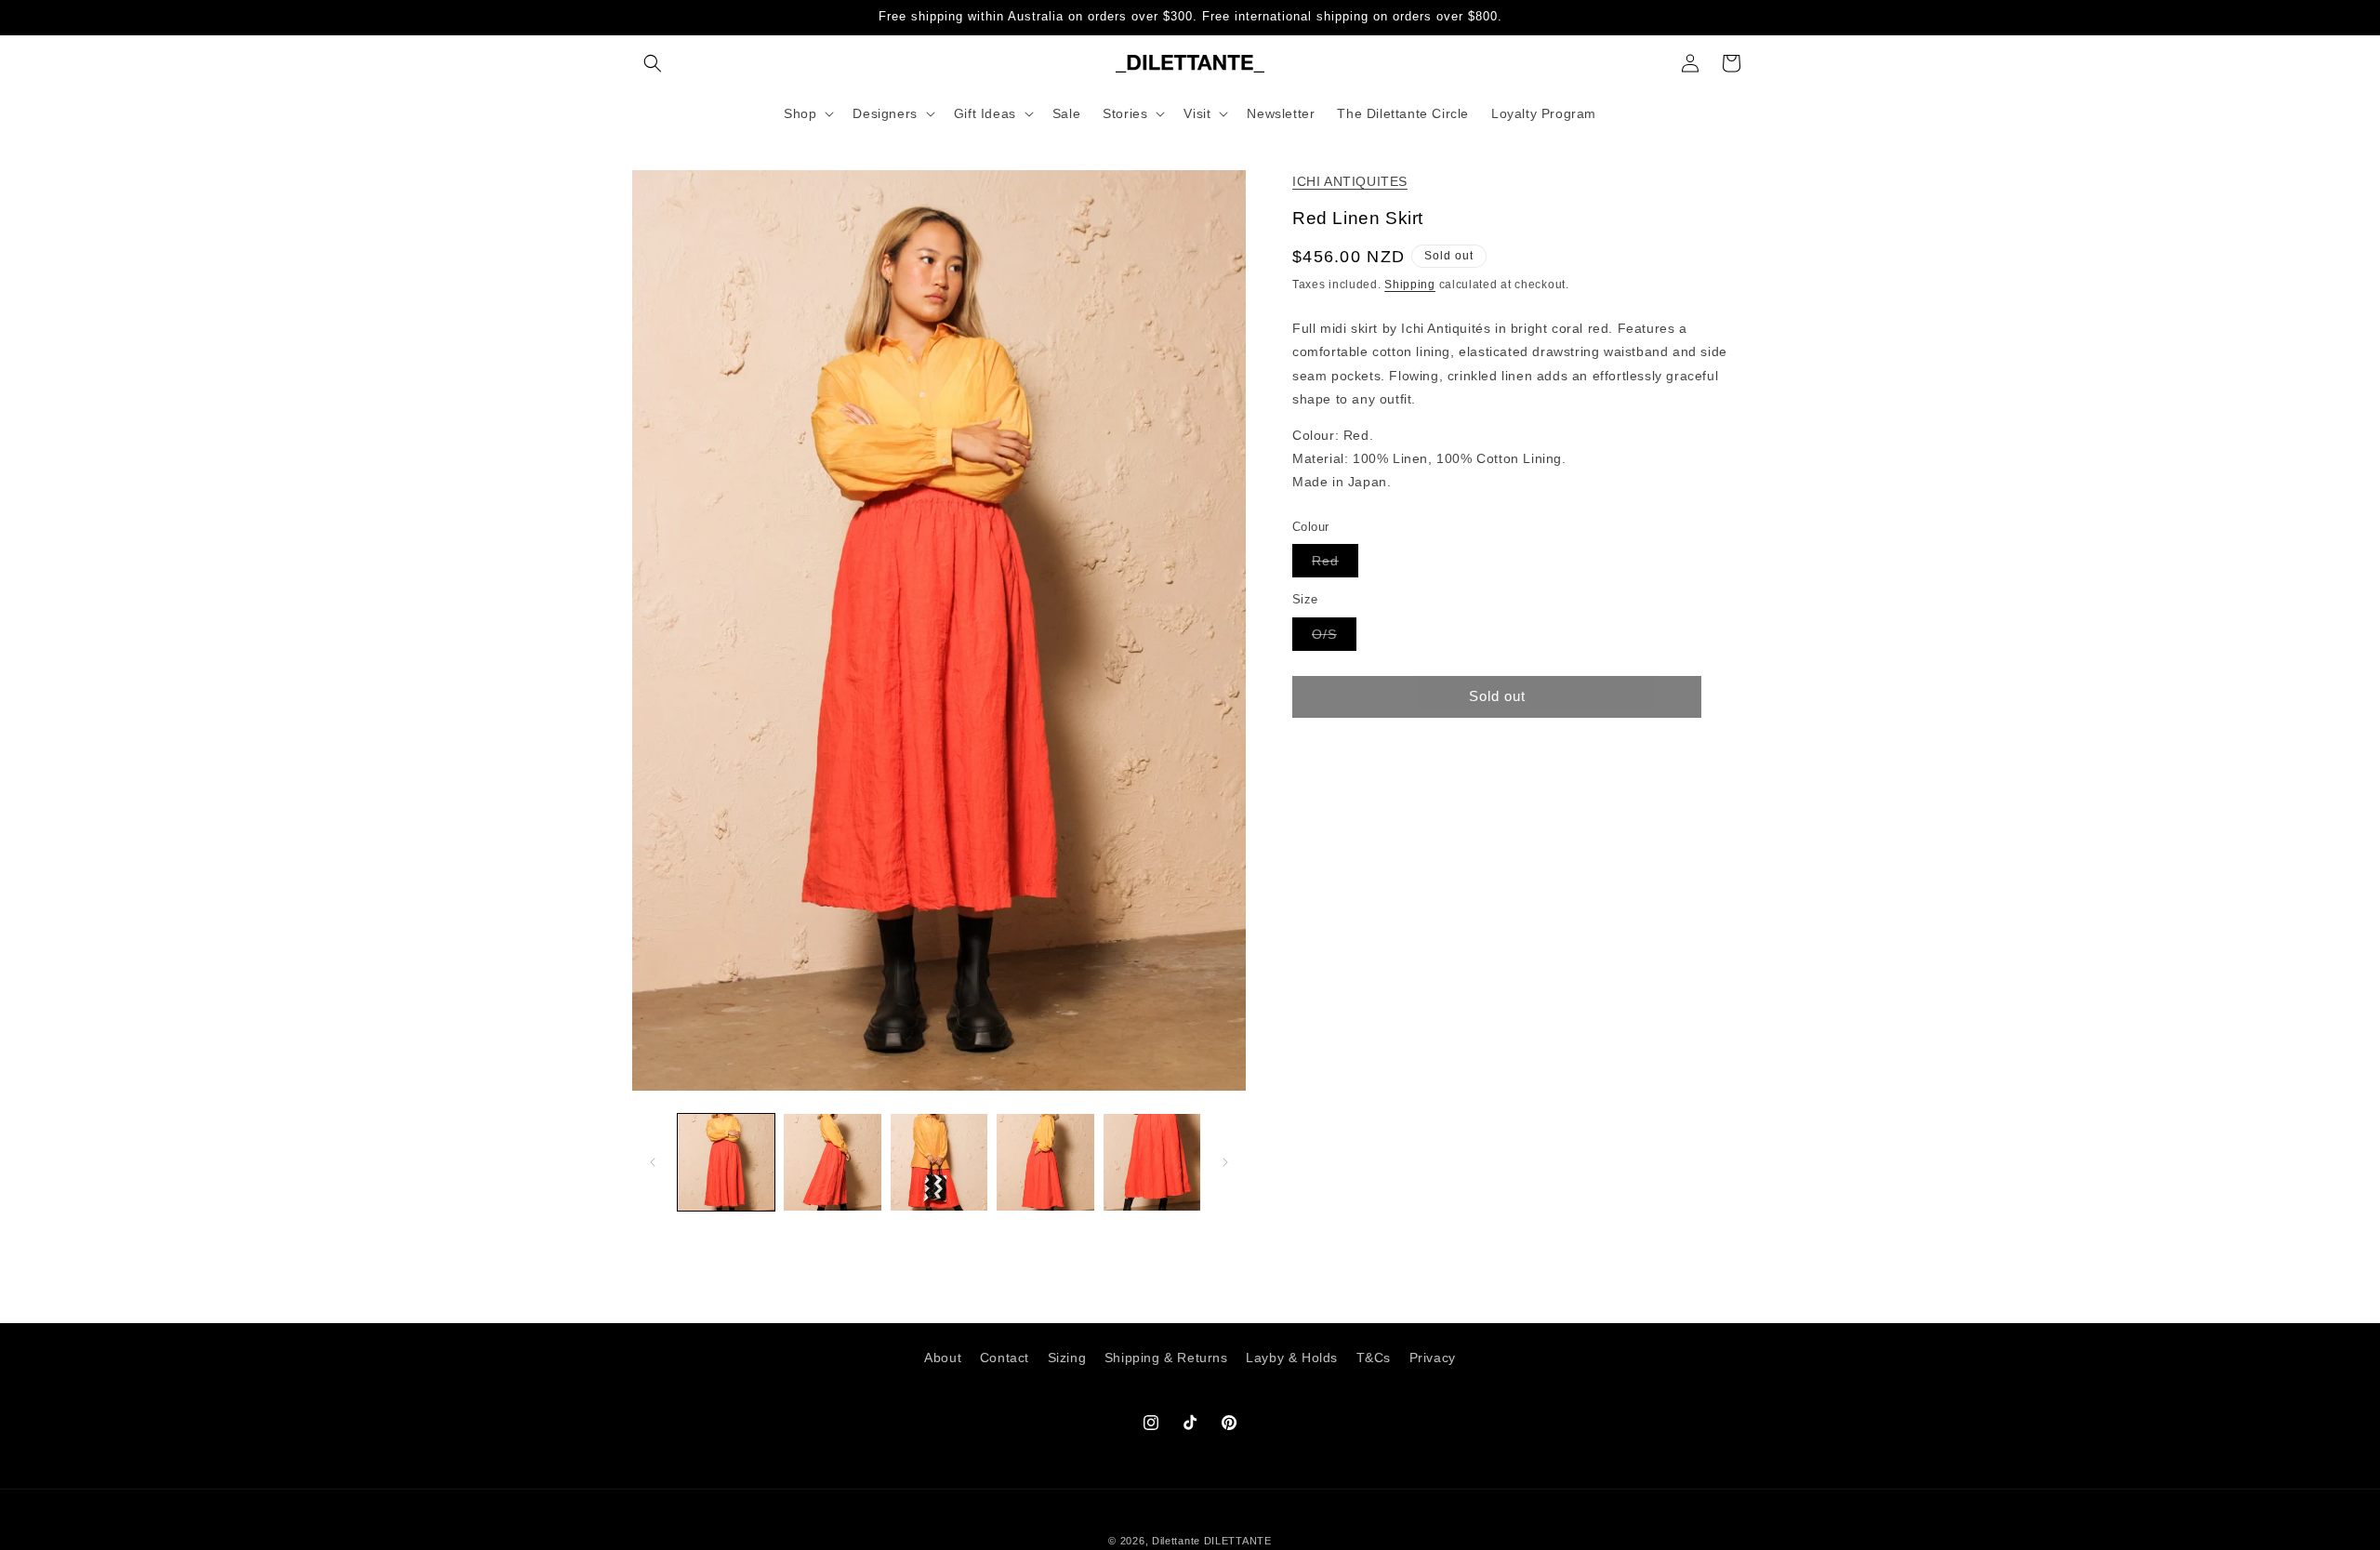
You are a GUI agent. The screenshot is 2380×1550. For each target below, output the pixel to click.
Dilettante (1176, 1541)
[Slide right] (1225, 1162)
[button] (653, 63)
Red (1335, 565)
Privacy (1433, 1358)
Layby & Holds (1292, 1358)
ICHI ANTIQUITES (1350, 181)
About (943, 1358)
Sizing (1067, 1358)
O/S (1334, 637)
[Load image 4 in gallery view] (1045, 1162)
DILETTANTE (1238, 1541)
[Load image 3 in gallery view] (939, 1162)
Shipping (1410, 285)
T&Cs (1374, 1358)
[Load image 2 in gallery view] (832, 1162)
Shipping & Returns (1166, 1358)
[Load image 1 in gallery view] (726, 1162)
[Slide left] (653, 1162)
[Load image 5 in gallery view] (1152, 1162)
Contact (1005, 1358)
